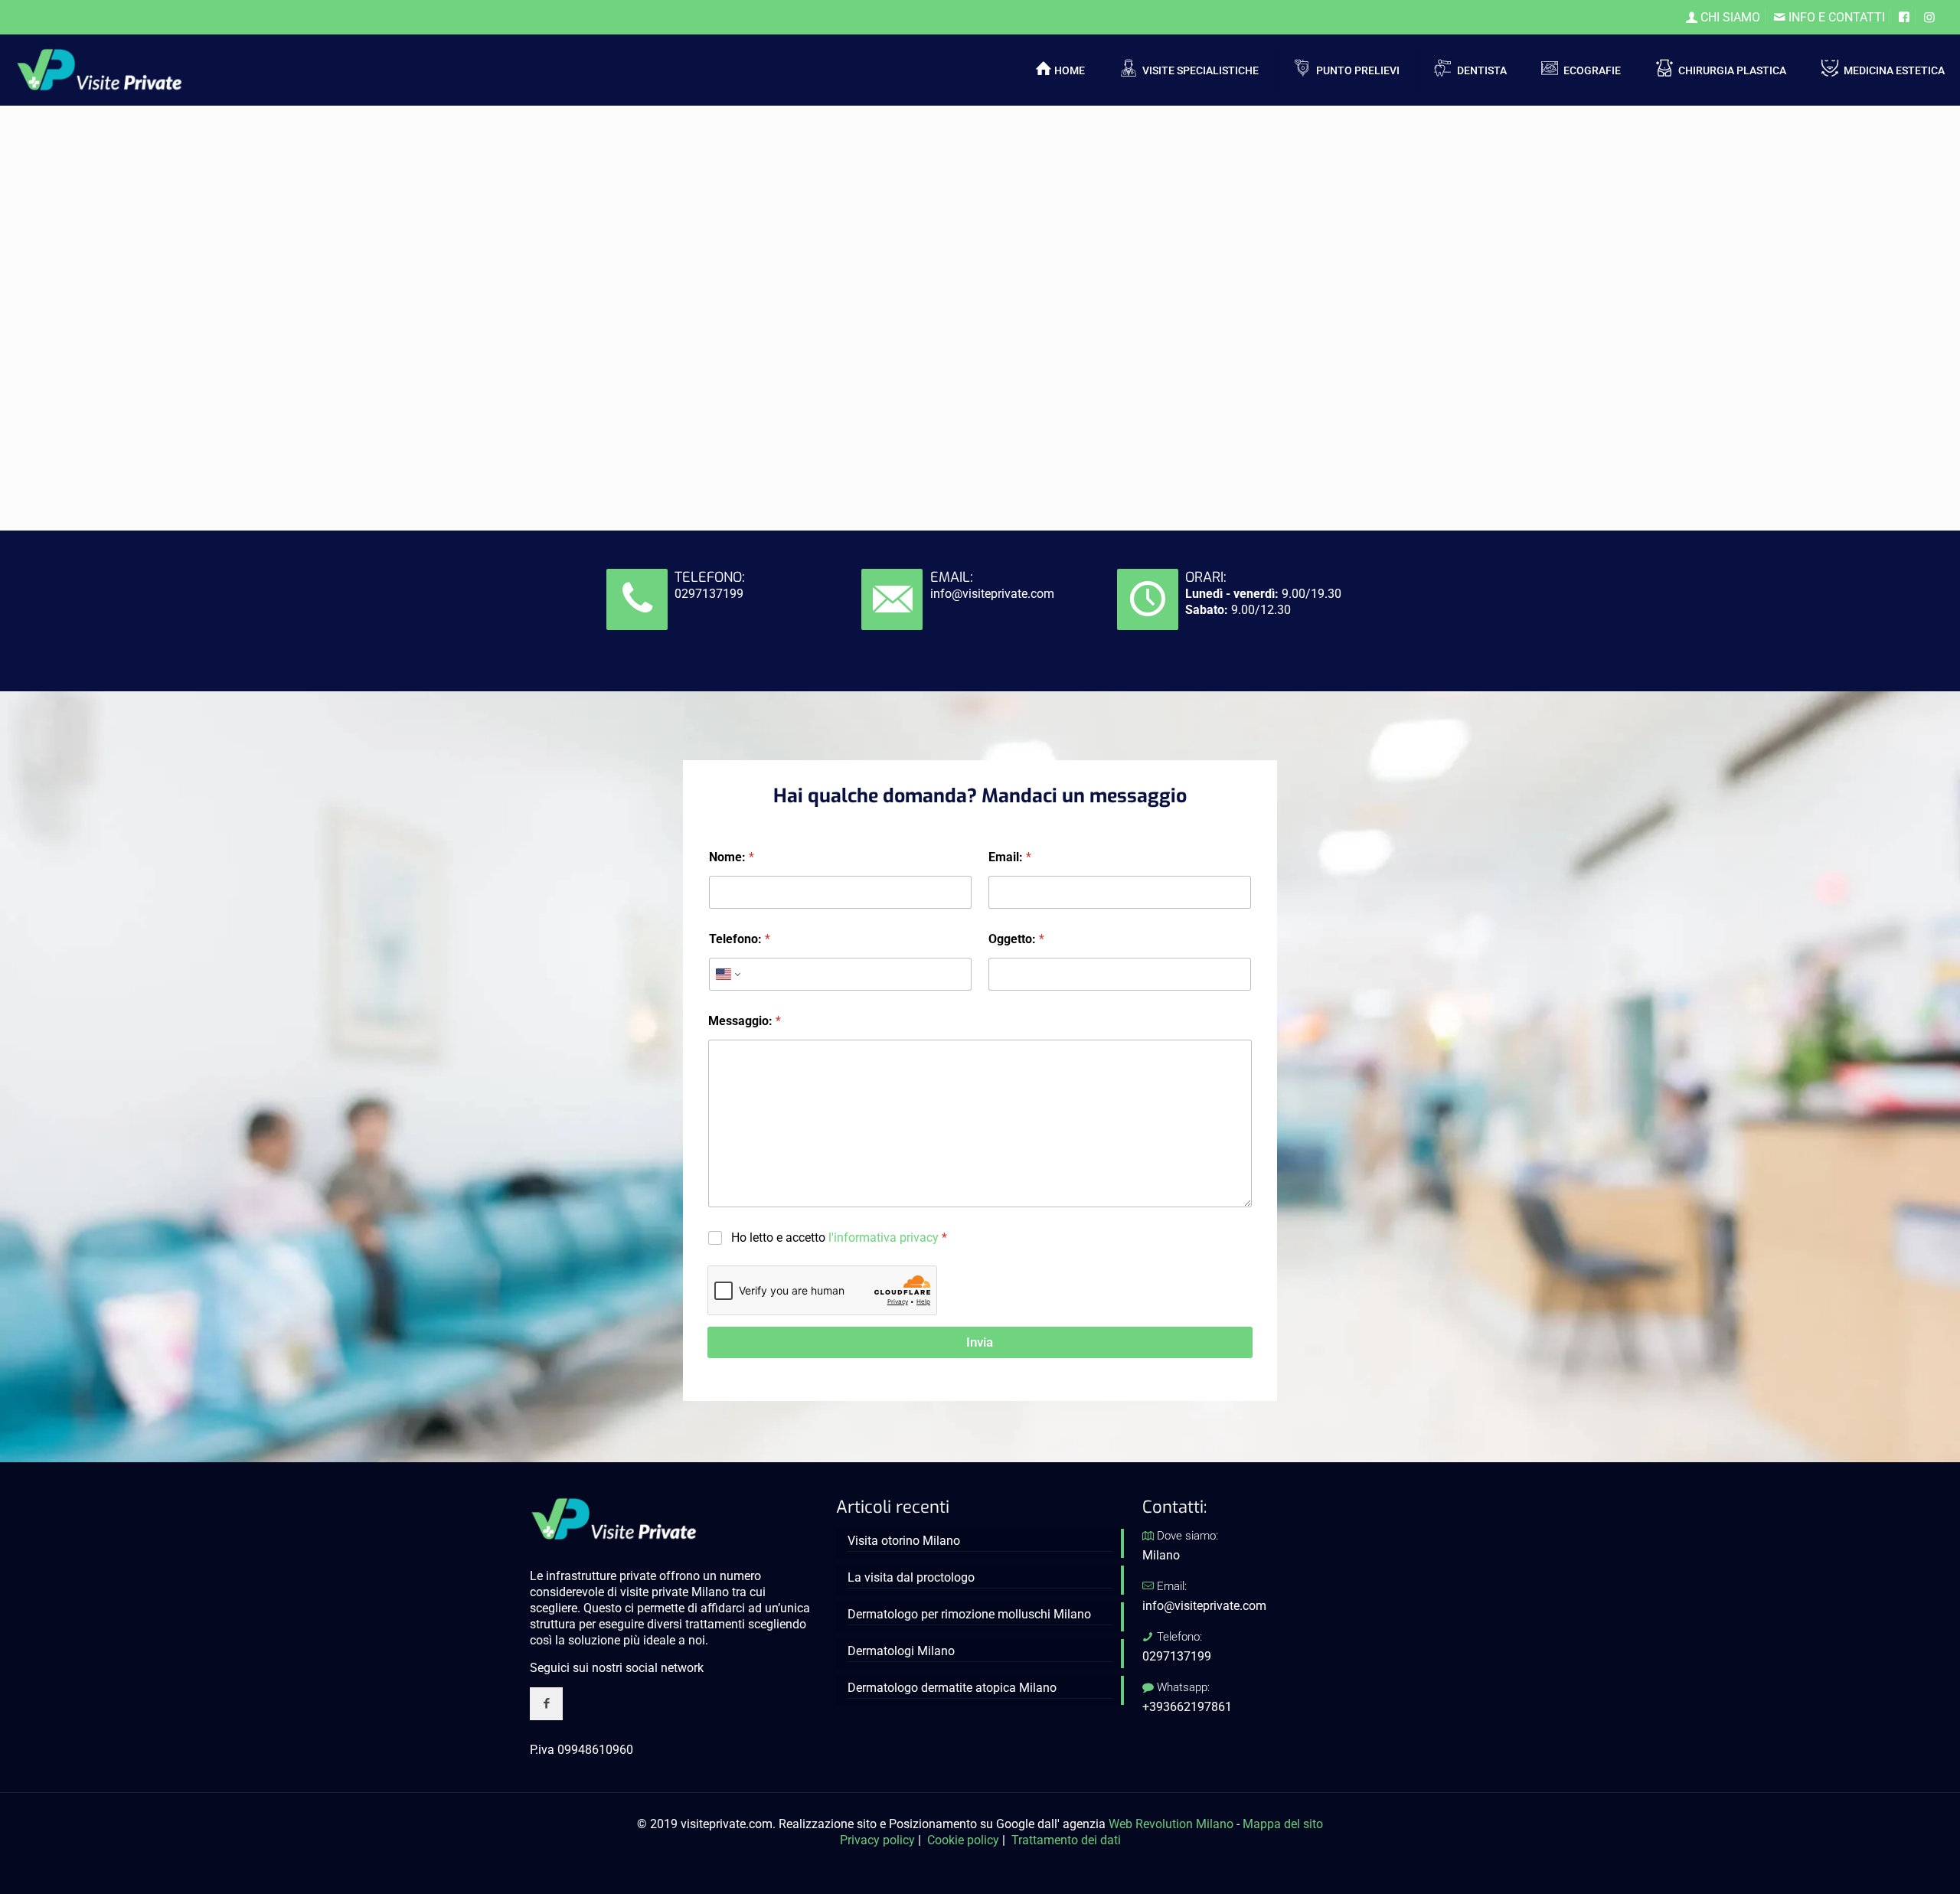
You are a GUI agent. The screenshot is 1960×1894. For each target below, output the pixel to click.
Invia (980, 1342)
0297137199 (709, 594)
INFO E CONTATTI (1835, 17)
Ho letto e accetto (839, 1238)
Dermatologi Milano (901, 1651)
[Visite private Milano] (100, 69)
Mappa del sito (1283, 1824)
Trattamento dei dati (1066, 1840)
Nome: (732, 857)
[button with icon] (546, 1704)
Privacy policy (877, 1840)
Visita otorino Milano (904, 1541)
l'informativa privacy (884, 1238)
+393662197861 (1187, 1707)
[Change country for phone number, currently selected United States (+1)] (727, 974)
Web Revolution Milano (1171, 1824)
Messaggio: (745, 1021)
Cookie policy (963, 1840)
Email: (1010, 857)
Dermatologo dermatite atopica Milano (952, 1688)
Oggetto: (1016, 939)
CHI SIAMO (1729, 17)
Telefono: (740, 939)
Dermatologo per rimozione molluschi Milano (969, 1614)
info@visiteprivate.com (992, 594)
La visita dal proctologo (911, 1577)
